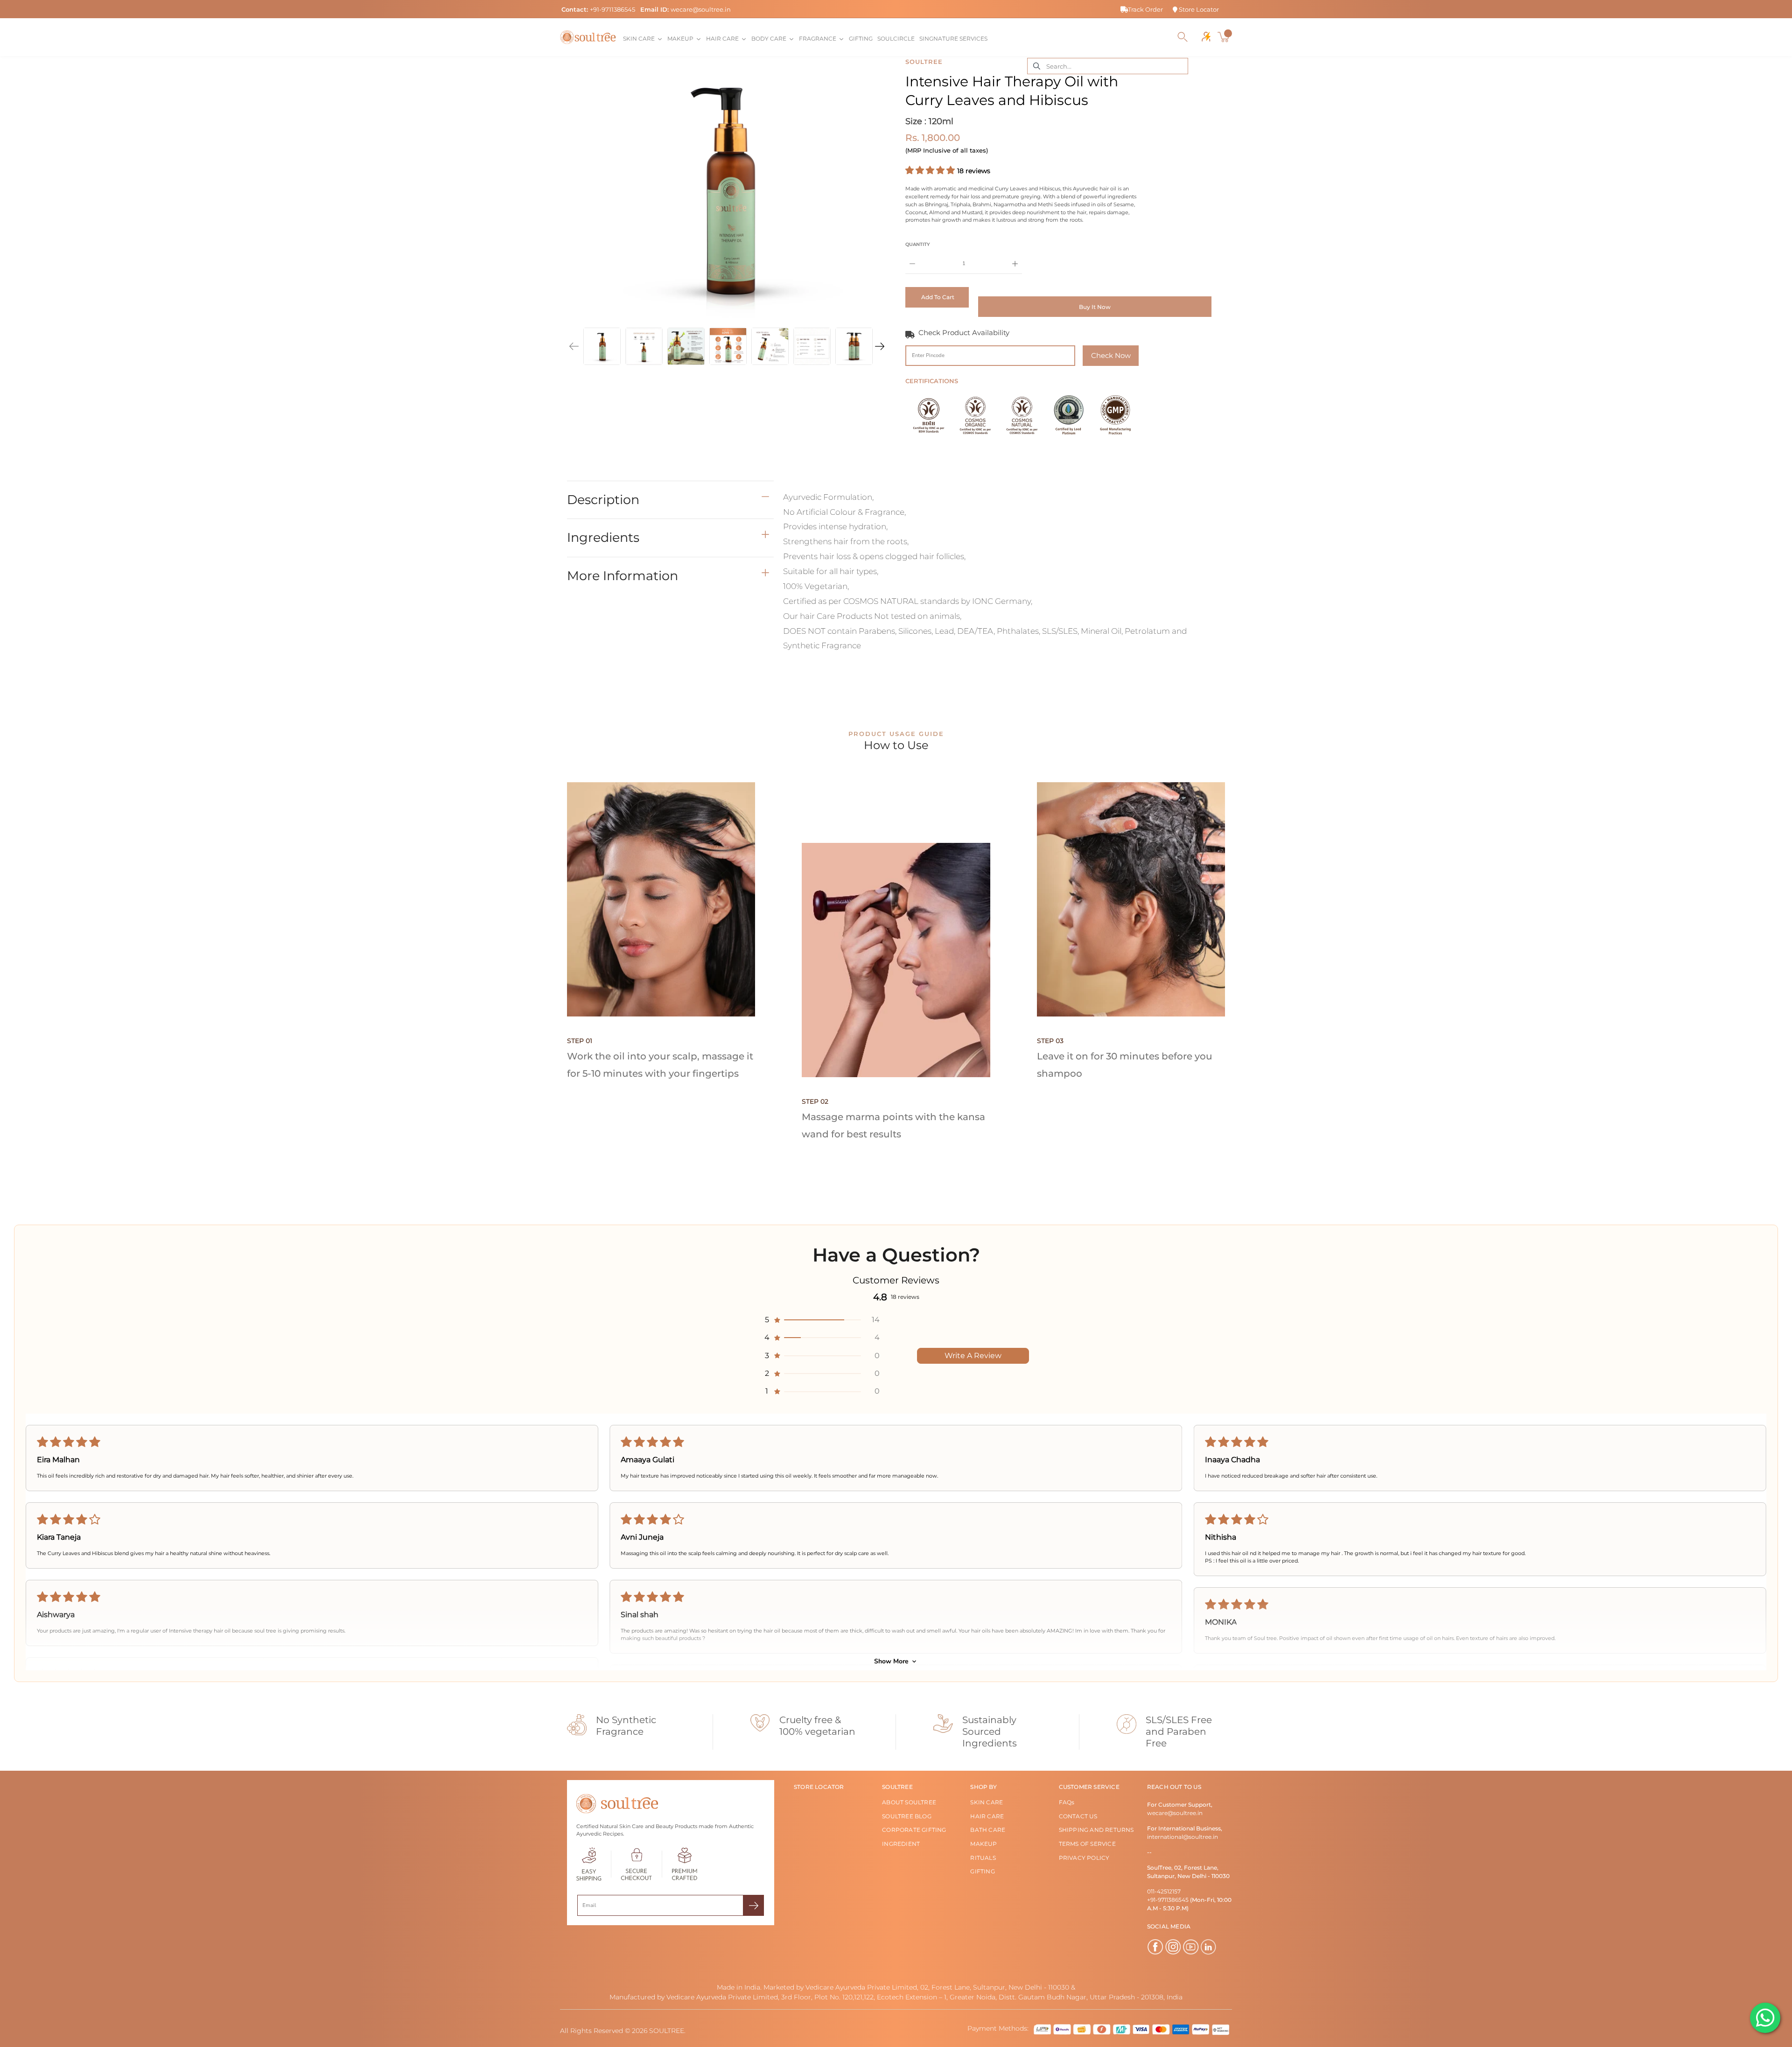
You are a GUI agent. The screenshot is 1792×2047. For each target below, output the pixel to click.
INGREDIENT (901, 1844)
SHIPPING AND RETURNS (1096, 1830)
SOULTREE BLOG (907, 1816)
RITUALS (983, 1858)
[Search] (1183, 37)
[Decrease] (912, 257)
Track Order (1145, 9)
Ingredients (603, 537)
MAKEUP (983, 1844)
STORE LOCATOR (819, 1787)
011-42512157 (1164, 1891)
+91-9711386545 (612, 9)
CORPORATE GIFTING (914, 1830)
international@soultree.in (1183, 1837)
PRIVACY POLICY (1084, 1858)
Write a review (973, 1356)
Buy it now (1095, 307)
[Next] (880, 346)
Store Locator (1198, 9)
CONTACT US (1078, 1816)
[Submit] (753, 1905)
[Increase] (1015, 257)
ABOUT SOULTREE (909, 1802)
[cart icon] (1225, 37)
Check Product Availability (964, 333)
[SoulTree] (588, 37)
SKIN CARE (987, 1802)
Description (603, 500)
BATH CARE (988, 1830)
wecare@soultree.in (701, 9)
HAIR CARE (987, 1816)
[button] (931, 170)
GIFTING (982, 1871)
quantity (918, 244)
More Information (623, 576)
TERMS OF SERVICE (1087, 1844)
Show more (891, 1661)
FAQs (1067, 1802)
